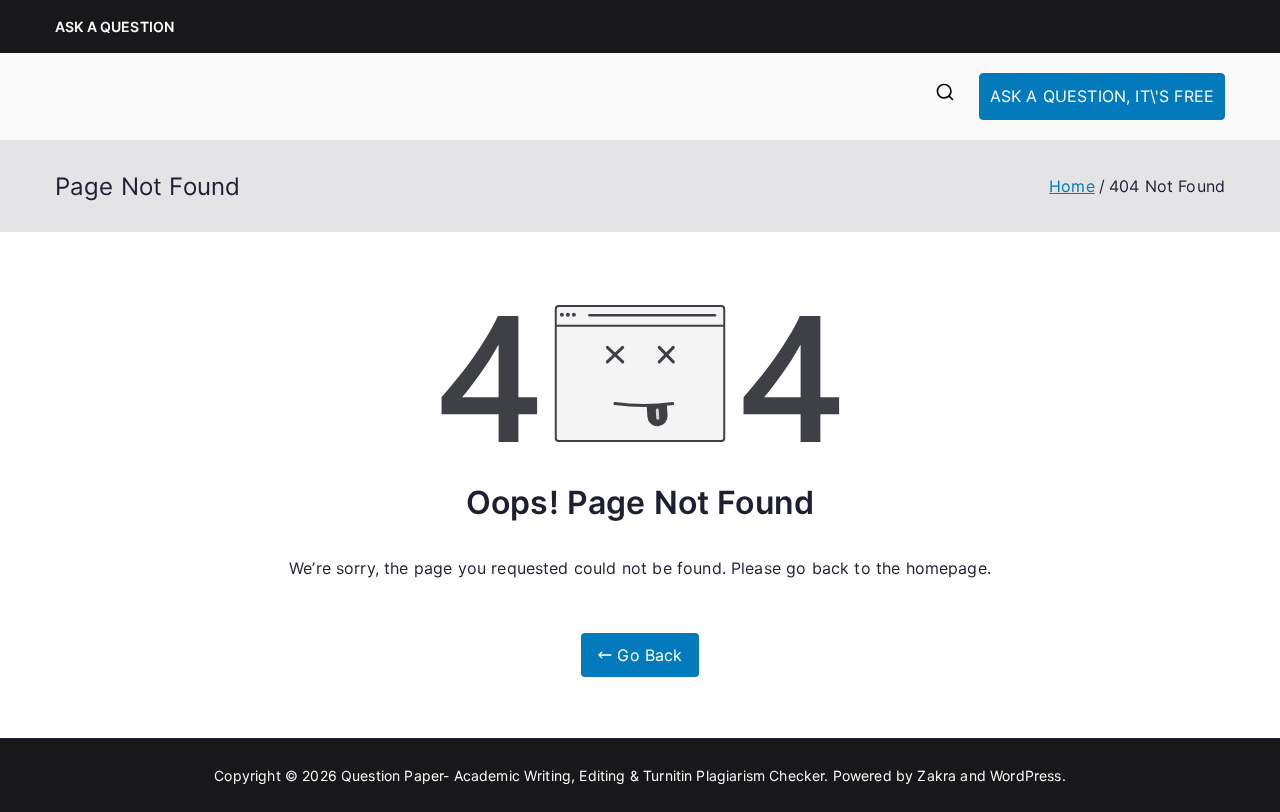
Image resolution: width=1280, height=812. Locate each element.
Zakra (936, 775)
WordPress (1025, 775)
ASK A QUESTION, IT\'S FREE (1102, 96)
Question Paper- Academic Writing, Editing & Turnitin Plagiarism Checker (582, 775)
